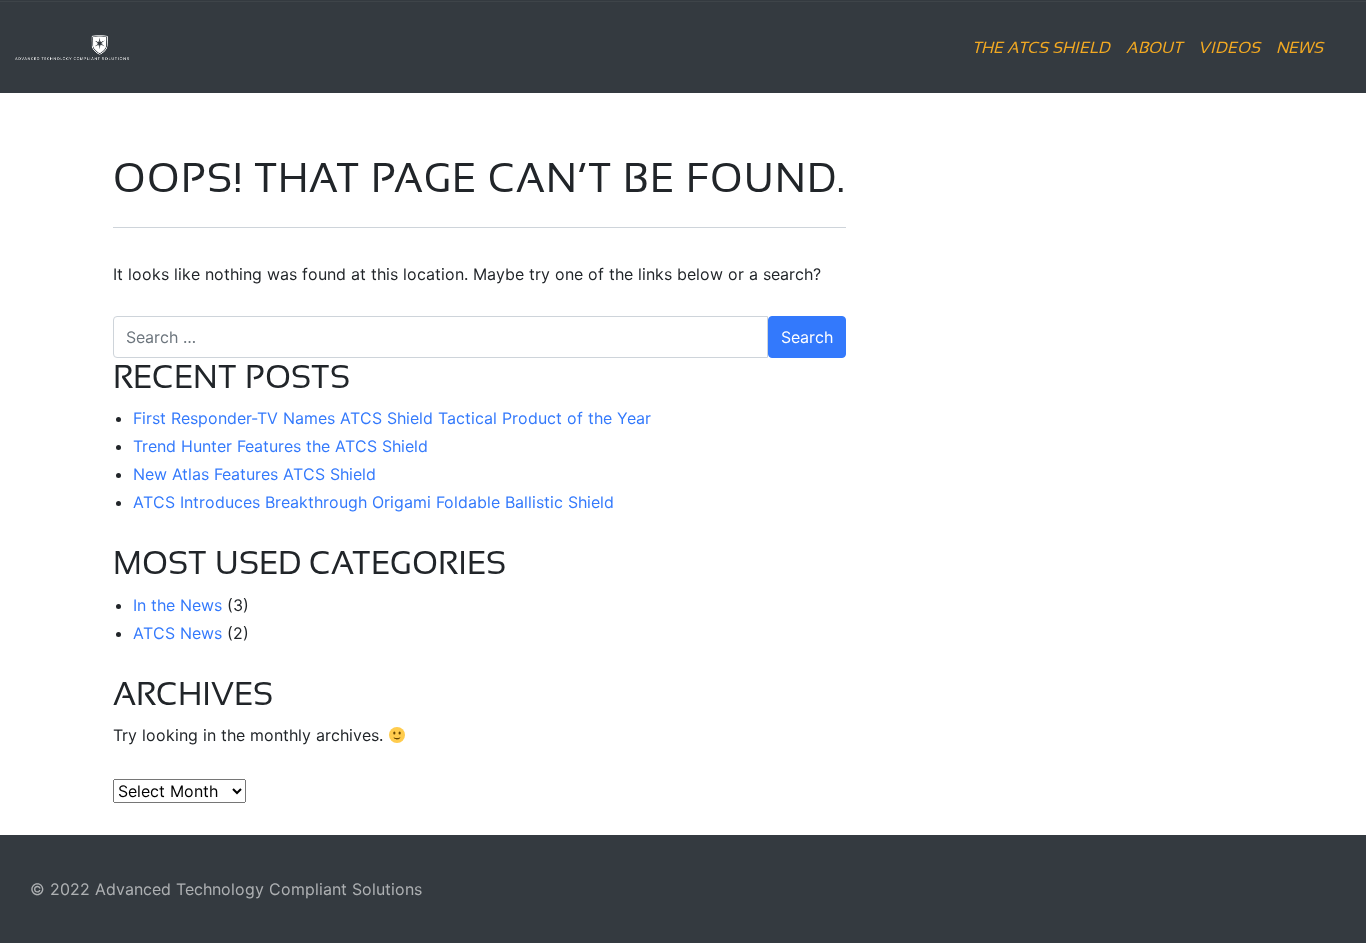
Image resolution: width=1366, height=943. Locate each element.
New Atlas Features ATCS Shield (254, 474)
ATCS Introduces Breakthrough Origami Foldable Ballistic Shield (373, 502)
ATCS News (177, 633)
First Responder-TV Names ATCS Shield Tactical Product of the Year (392, 418)
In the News (177, 605)
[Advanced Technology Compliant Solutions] (129, 47)
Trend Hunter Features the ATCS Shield (280, 446)
